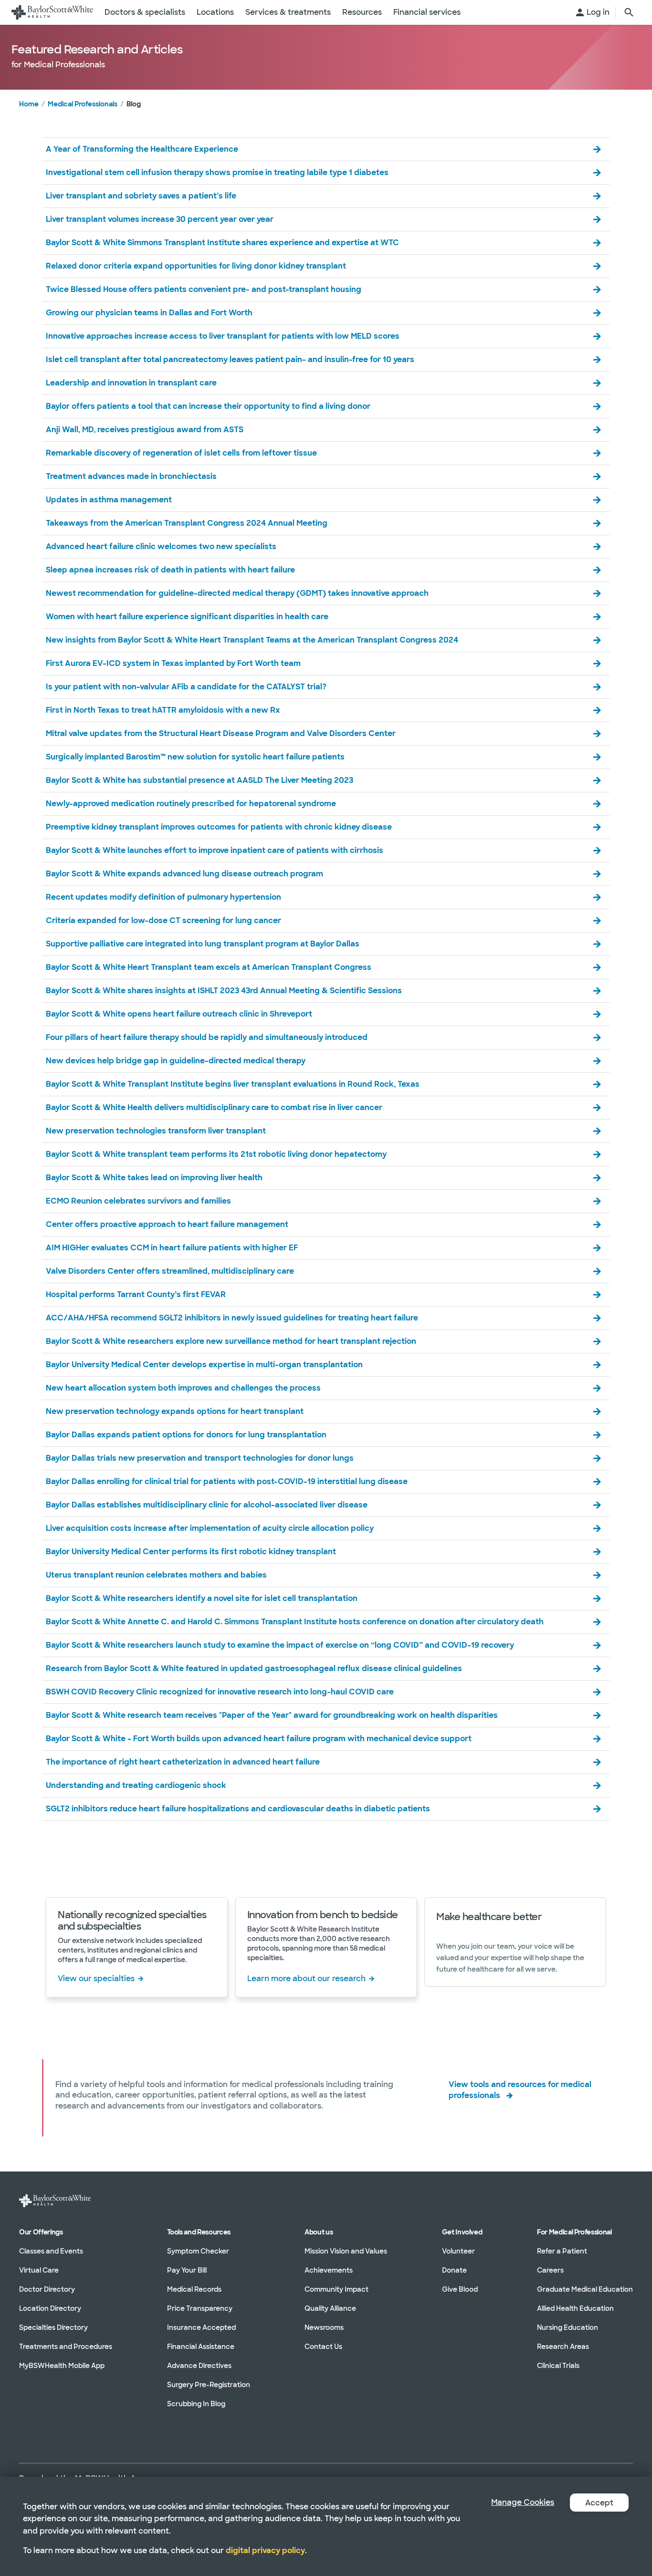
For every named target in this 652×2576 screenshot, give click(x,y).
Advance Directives (199, 2366)
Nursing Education (568, 2327)
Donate (454, 2270)
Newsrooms (324, 2327)
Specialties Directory (53, 2327)
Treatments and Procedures (66, 2347)
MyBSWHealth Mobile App (62, 2366)
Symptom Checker (198, 2251)
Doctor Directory (47, 2289)
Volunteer (458, 2251)
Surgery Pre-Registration (209, 2385)
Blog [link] (134, 104)
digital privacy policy (265, 2550)
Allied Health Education (575, 2308)
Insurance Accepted (201, 2327)
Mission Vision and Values (346, 2251)
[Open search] (629, 12)
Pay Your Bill (187, 2270)
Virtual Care (39, 2270)
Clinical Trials (558, 2366)
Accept (599, 2503)
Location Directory (50, 2308)
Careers (550, 2270)
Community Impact (337, 2289)
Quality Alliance (330, 2308)
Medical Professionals (83, 104)
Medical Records (194, 2289)
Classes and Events (51, 2251)
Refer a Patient (562, 2251)
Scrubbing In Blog (196, 2404)
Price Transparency (200, 2308)
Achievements (329, 2270)
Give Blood (460, 2289)
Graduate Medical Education (585, 2289)
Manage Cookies (523, 2502)
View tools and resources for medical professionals (520, 2090)
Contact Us (323, 2347)
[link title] (52, 12)
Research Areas (563, 2347)
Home (29, 104)
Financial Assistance (201, 2347)
